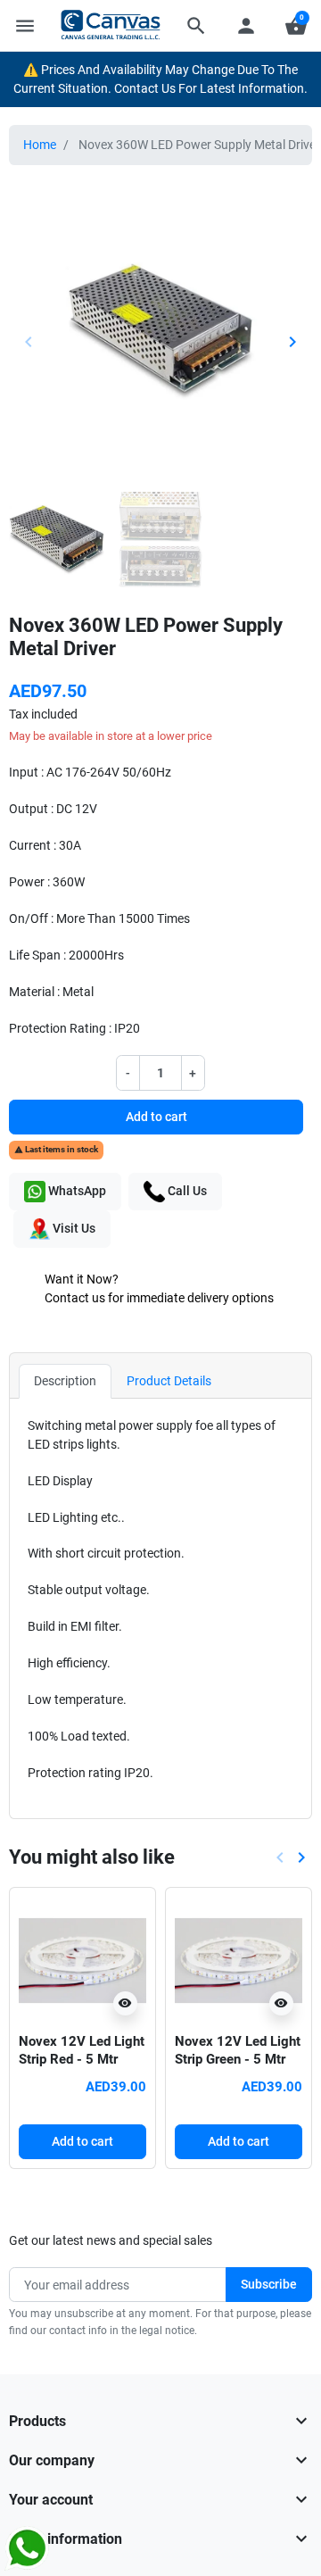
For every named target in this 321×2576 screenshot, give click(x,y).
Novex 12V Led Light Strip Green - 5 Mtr (238, 2050)
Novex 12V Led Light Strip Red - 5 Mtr (82, 2050)
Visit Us (73, 1228)
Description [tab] (65, 1381)
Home (40, 145)
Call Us (186, 1191)
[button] (196, 26)
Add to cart (156, 1117)
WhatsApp (76, 1191)
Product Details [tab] (169, 1381)
